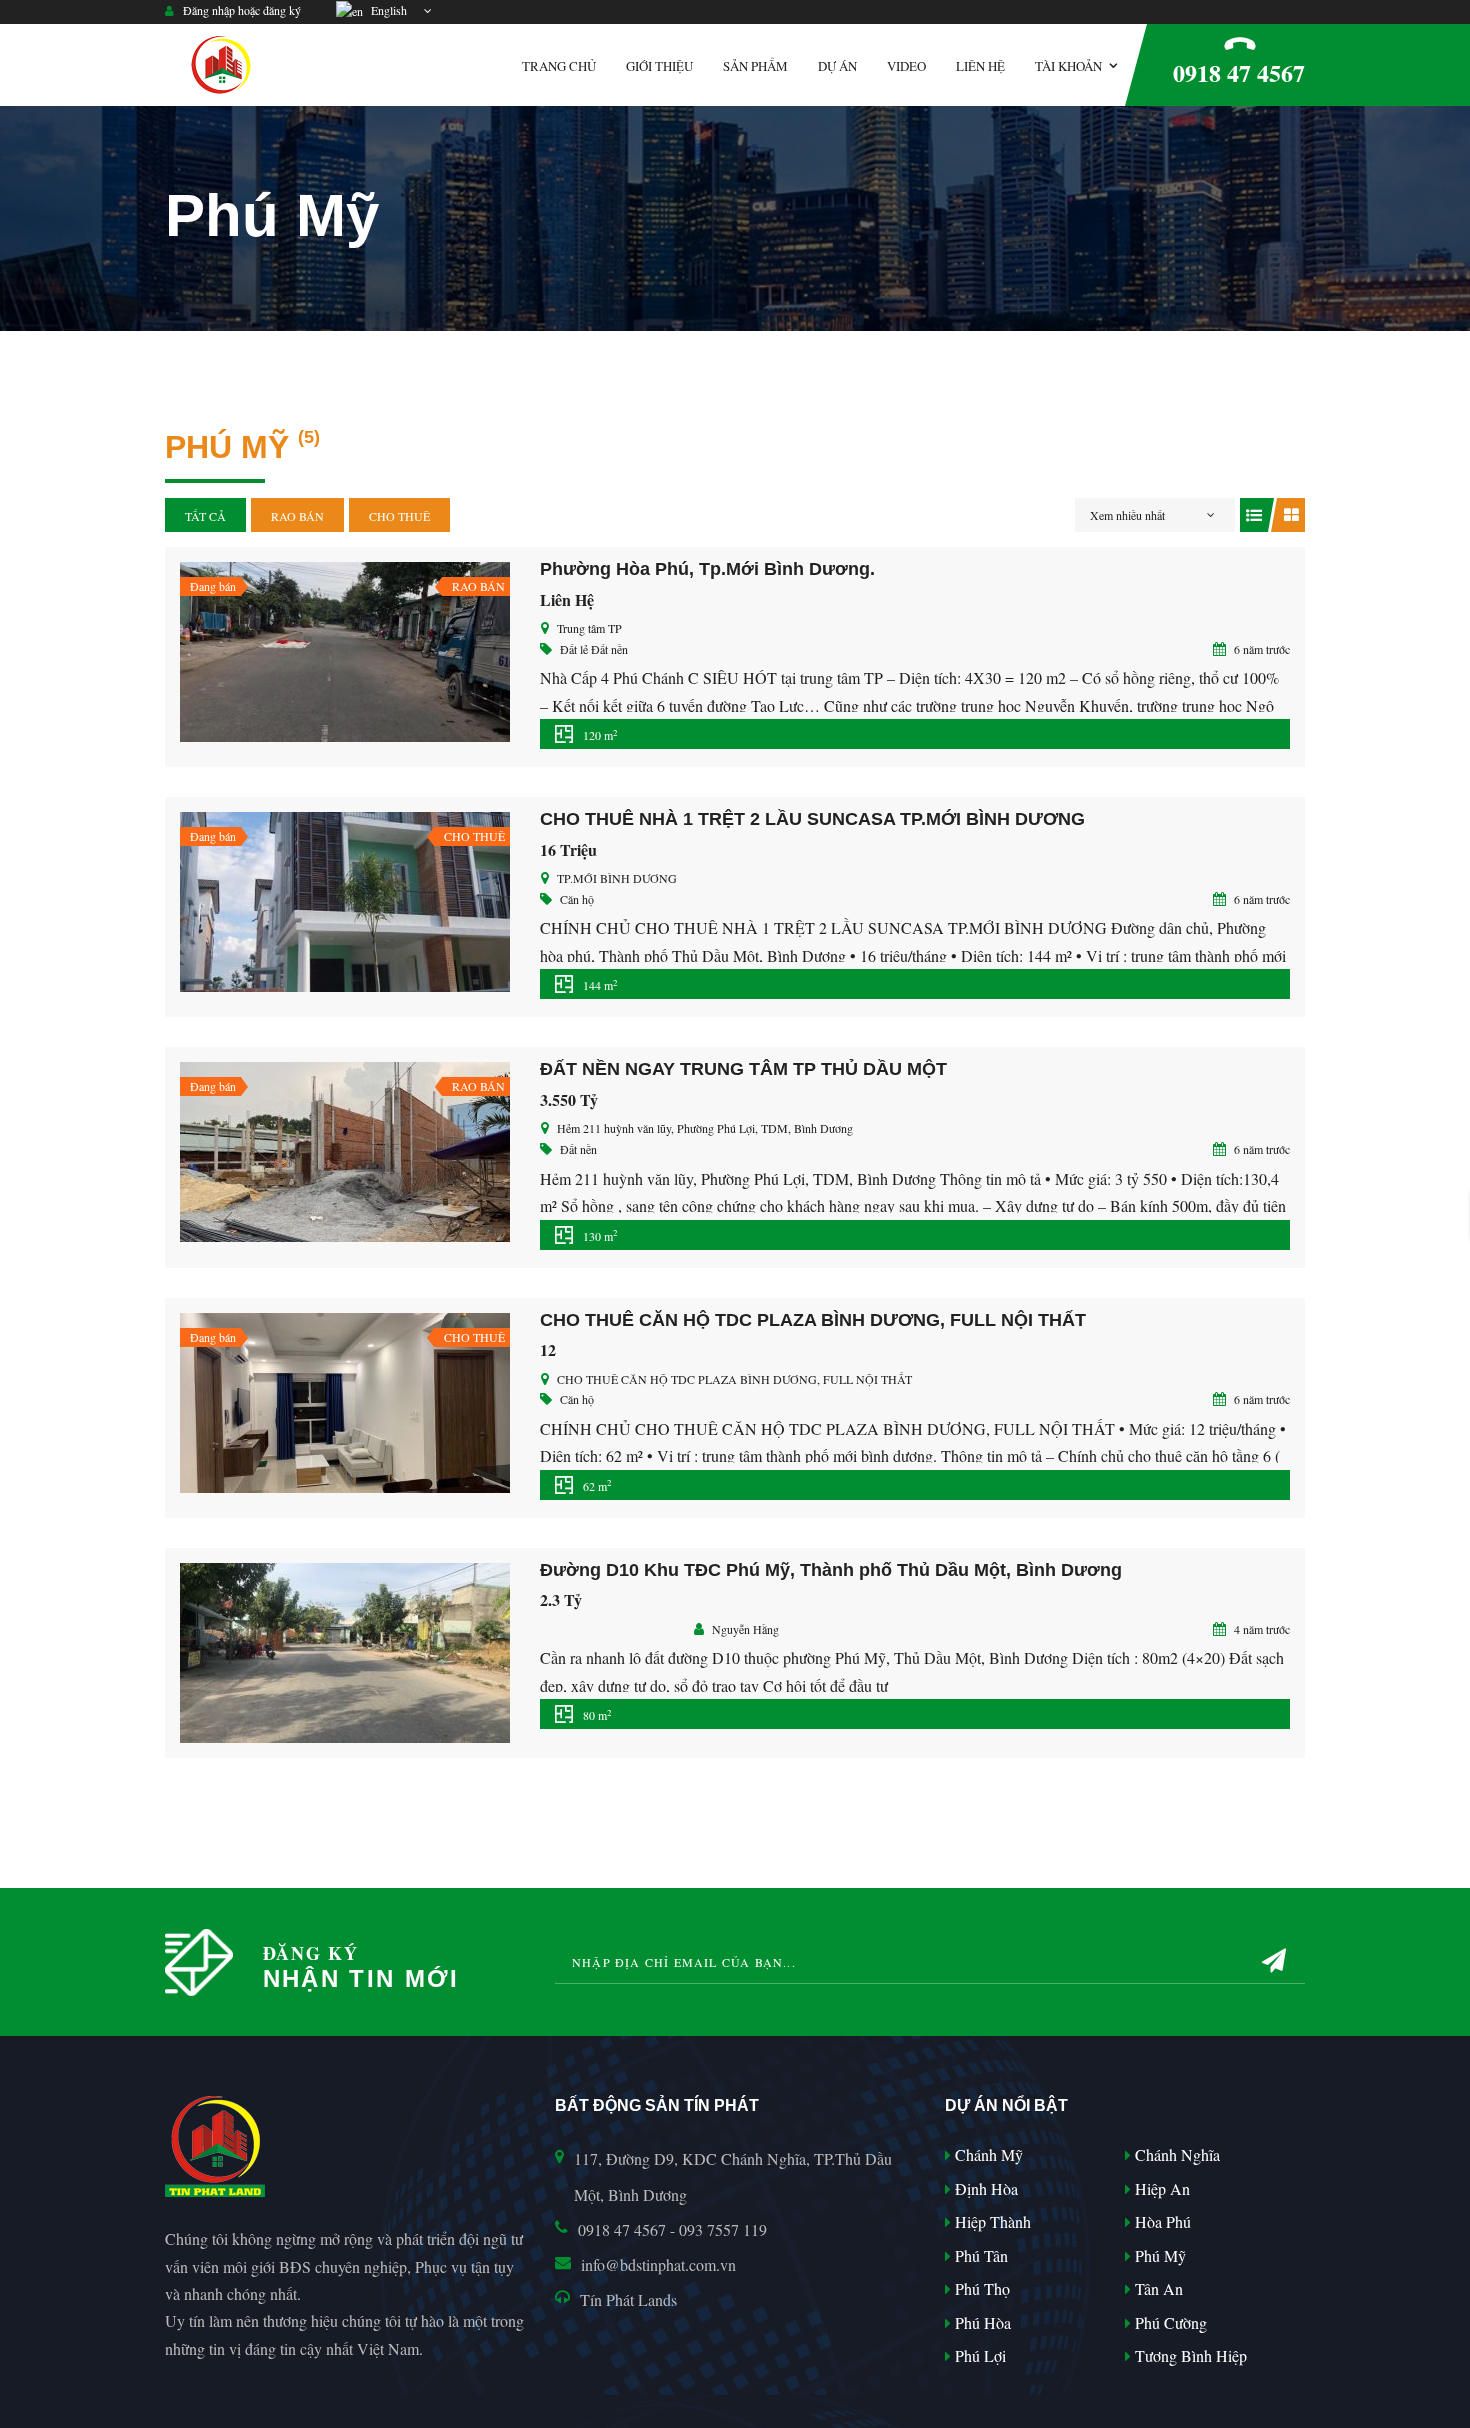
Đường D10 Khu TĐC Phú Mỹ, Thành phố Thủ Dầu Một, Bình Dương (831, 1570)
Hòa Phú (1161, 2221)
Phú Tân (979, 2255)
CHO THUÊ (399, 516)
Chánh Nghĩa (1175, 2154)
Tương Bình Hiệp (1189, 2355)
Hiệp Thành (991, 2221)
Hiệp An (1160, 2188)
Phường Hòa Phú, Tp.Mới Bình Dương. (707, 569)
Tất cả (205, 516)
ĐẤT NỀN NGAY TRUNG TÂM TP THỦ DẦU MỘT (743, 1069)
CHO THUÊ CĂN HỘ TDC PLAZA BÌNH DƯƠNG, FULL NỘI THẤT (813, 1320)
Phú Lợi (978, 2355)
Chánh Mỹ (987, 2154)
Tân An (1157, 2288)
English (386, 10)
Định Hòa (984, 2188)
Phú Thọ (980, 2288)
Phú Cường (1169, 2322)
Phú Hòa (981, 2322)
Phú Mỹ (1158, 2255)
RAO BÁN (297, 516)
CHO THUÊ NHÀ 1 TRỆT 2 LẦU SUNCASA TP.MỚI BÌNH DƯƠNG (812, 819)
